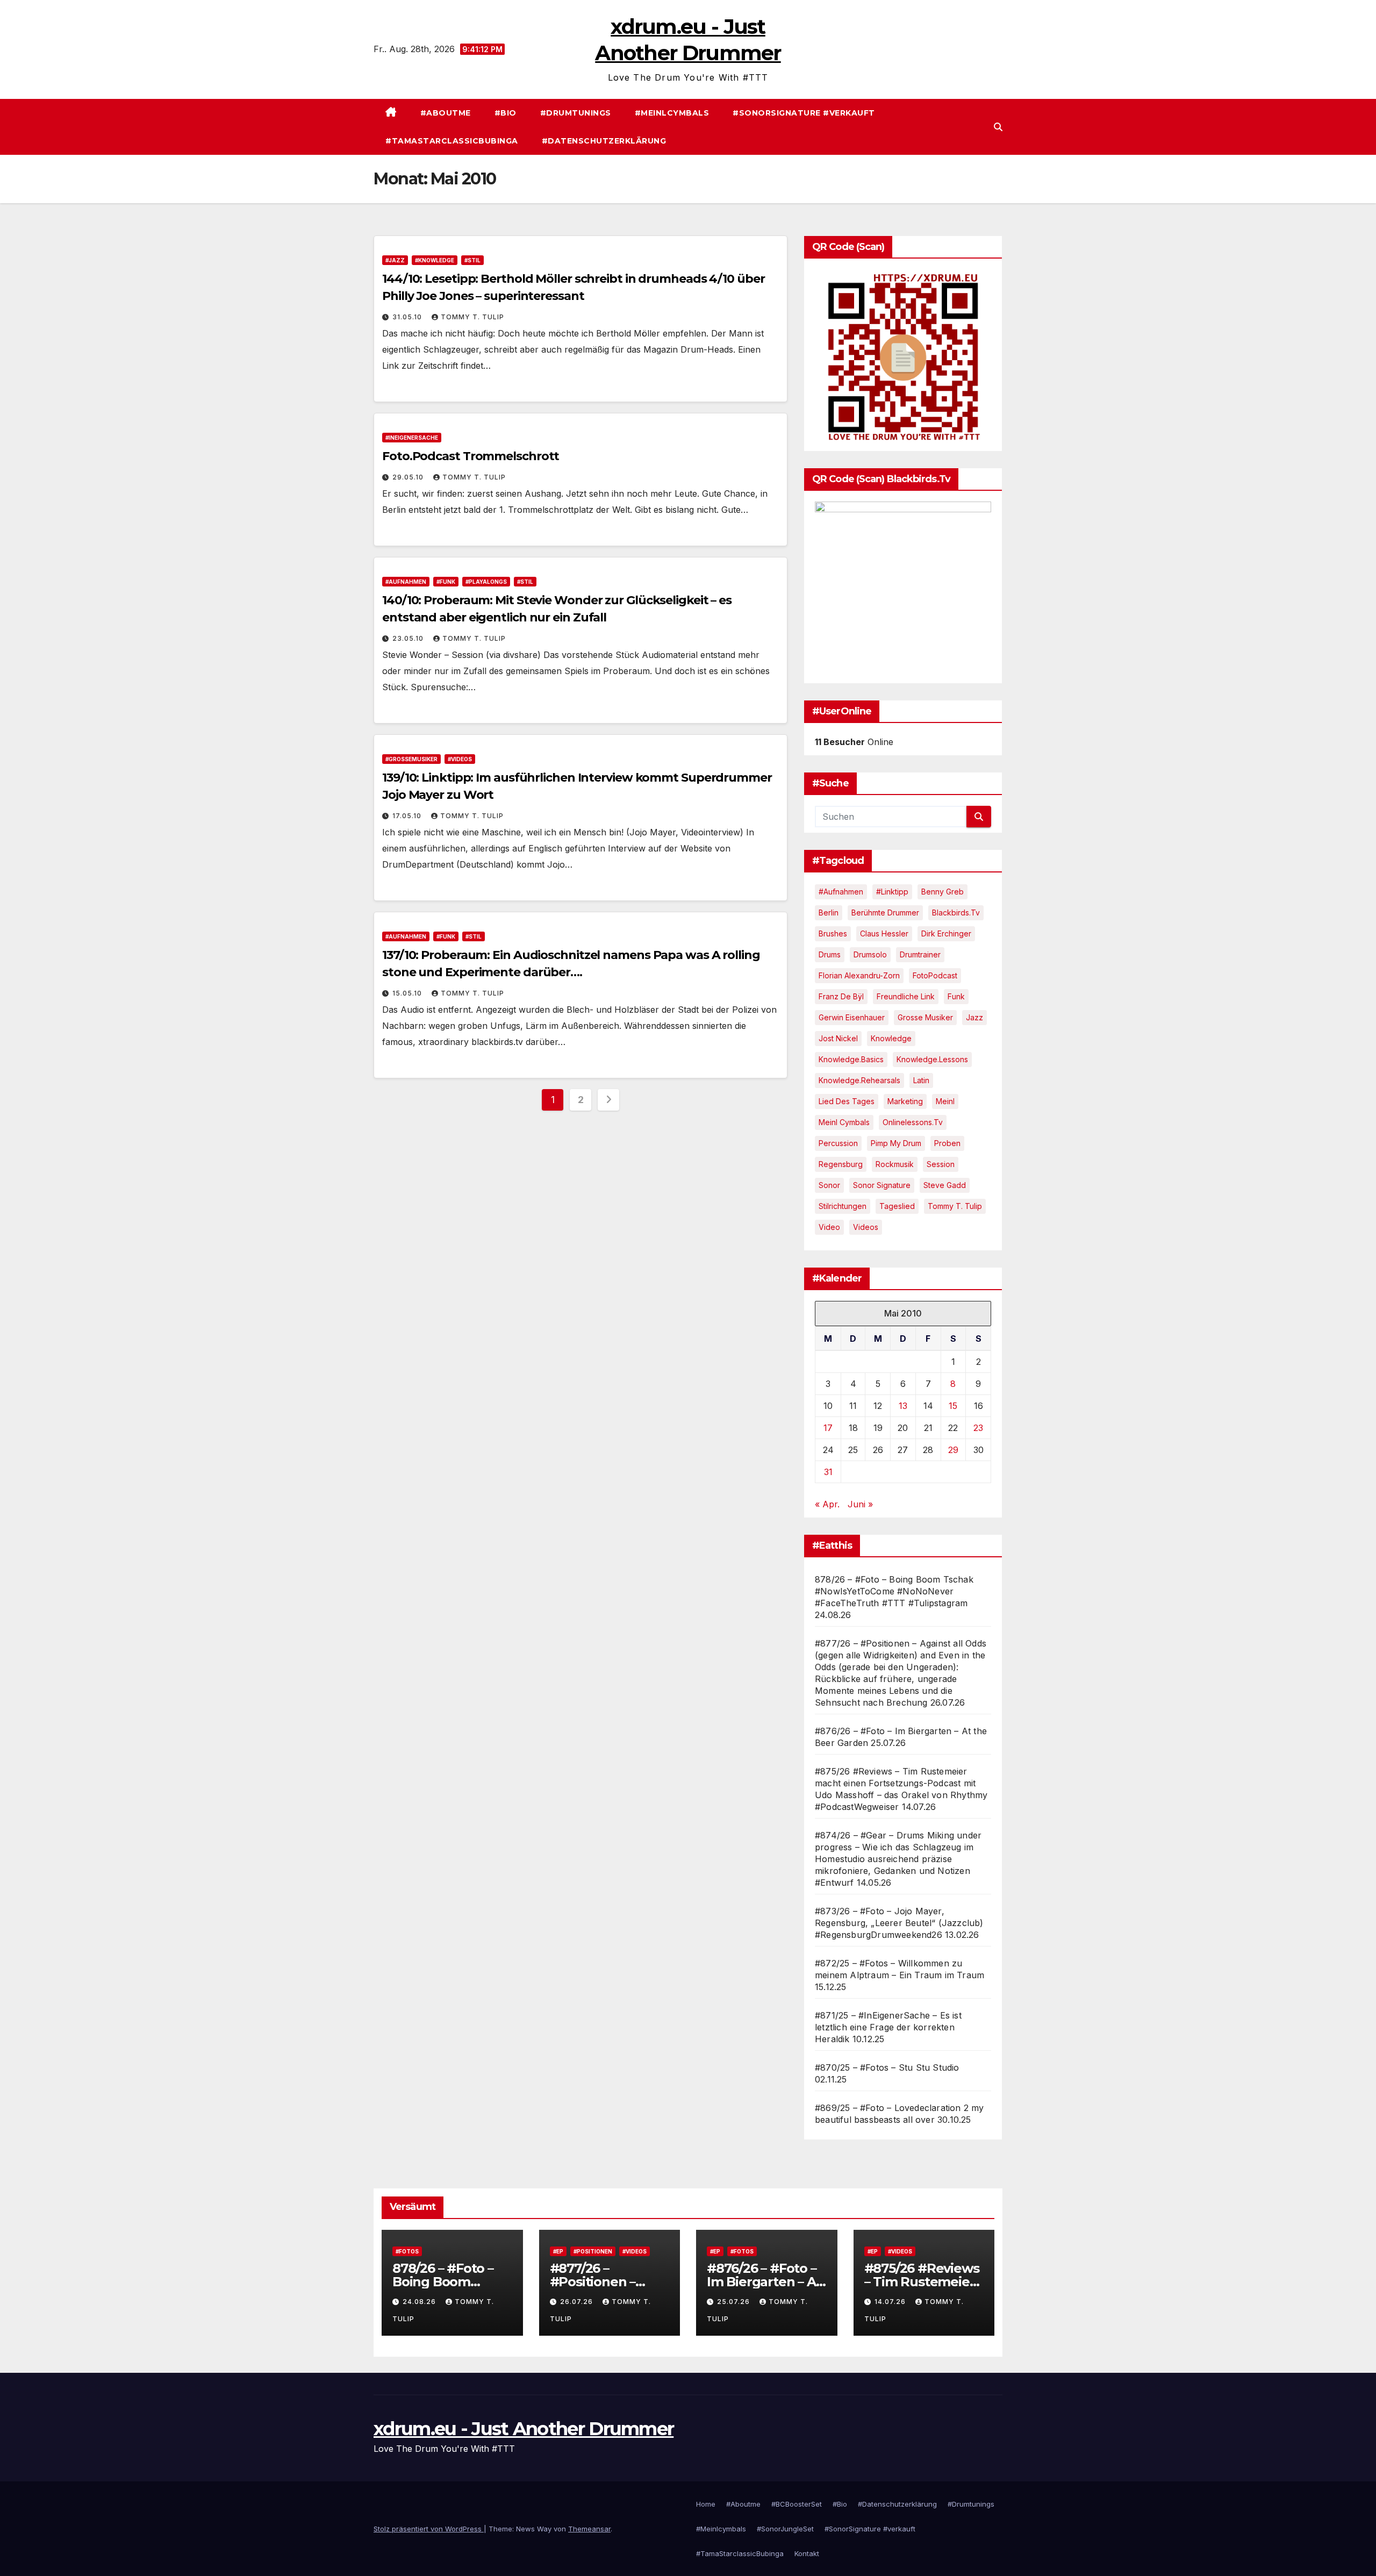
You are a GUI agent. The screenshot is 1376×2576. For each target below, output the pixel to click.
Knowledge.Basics (851, 1059)
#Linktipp (892, 892)
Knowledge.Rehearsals (859, 1080)
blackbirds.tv (956, 913)
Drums (830, 954)
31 (828, 1472)
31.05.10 (408, 317)
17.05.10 (408, 816)
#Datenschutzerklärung (604, 141)
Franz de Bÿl (841, 996)
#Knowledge (435, 260)
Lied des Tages (847, 1101)
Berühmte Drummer (885, 913)
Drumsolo (870, 954)
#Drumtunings (576, 113)
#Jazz (395, 260)
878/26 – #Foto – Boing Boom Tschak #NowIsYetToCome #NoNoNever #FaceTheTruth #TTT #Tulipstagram (894, 1591)
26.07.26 (578, 2302)
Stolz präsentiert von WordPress (429, 2529)
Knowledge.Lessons (932, 1059)
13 (903, 1406)
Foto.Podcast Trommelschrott (471, 456)
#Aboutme (446, 113)
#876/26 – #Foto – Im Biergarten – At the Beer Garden (764, 2282)
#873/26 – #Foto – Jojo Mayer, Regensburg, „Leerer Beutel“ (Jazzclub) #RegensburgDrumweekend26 (899, 1923)
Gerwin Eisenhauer (852, 1017)
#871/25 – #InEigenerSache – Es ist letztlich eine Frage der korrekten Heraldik (888, 2027)
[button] (998, 127)
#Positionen (593, 2251)
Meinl (945, 1101)
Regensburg (841, 1164)
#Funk (446, 582)
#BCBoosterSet (797, 2504)
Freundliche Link (906, 996)
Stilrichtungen (843, 1206)
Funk (956, 996)
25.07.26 (734, 2302)
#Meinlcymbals (672, 113)
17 (828, 1428)
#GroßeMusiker (411, 759)
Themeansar (589, 2529)
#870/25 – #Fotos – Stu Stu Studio (887, 2067)
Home (706, 2504)
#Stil (472, 260)
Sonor (829, 1185)
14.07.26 (891, 2302)
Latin (921, 1080)
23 (978, 1428)
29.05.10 (409, 477)
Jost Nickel (838, 1038)
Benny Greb (943, 892)
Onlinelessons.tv (913, 1122)
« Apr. (827, 1504)
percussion (838, 1143)
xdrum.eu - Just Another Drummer (524, 2429)
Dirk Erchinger (946, 933)
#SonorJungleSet (785, 2529)
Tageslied (897, 1206)
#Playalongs (486, 582)
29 (953, 1450)
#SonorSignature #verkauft (804, 113)
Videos (866, 1227)
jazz (974, 1017)
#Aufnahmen (406, 582)
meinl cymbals (844, 1122)
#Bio (506, 113)
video (829, 1227)
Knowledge (891, 1038)
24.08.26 (420, 2302)
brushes (833, 933)
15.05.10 (408, 993)
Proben (947, 1143)
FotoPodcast (935, 975)
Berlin (829, 913)
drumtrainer (920, 954)
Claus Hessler (884, 933)
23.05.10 (409, 638)
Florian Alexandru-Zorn (859, 975)
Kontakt (807, 2553)
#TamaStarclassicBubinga (452, 141)
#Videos (460, 759)
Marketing (905, 1101)
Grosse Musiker (925, 1017)
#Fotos (407, 2251)
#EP (558, 2251)
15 (953, 1406)
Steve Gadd (945, 1185)
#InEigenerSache (412, 438)
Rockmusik (895, 1164)
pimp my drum (896, 1143)
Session (941, 1164)
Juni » (860, 1504)
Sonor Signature (882, 1185)
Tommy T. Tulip (472, 317)
